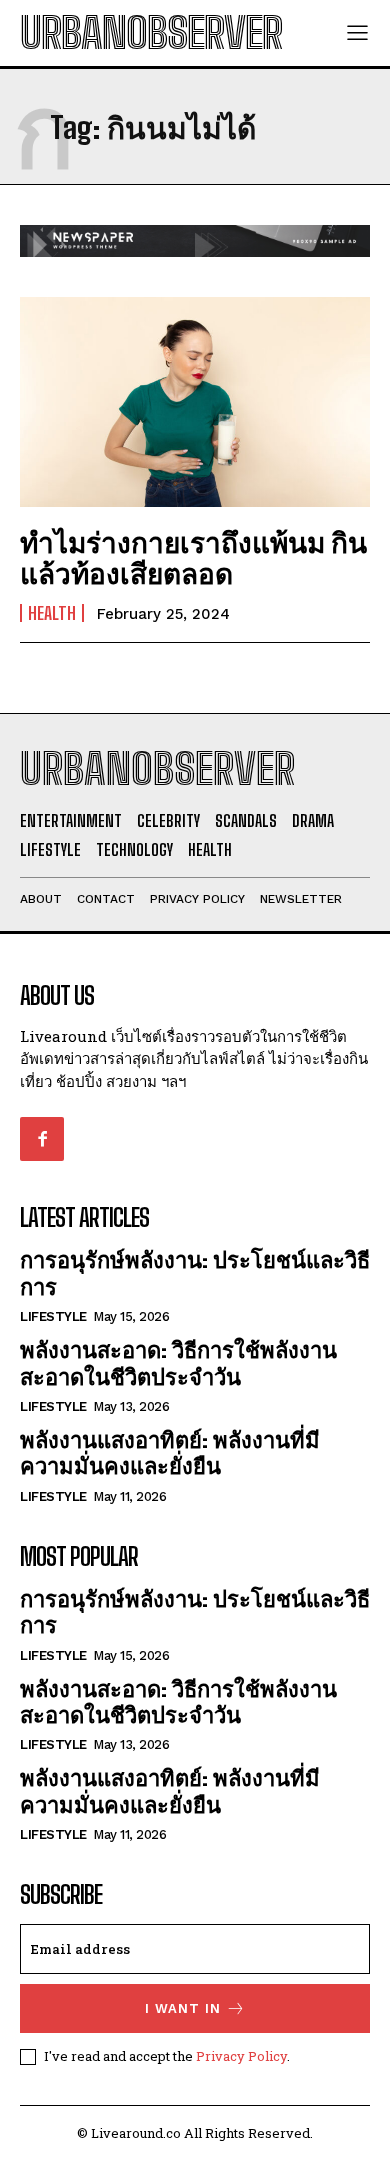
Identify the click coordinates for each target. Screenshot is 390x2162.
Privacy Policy (241, 2056)
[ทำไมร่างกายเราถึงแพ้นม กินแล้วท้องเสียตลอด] (195, 402)
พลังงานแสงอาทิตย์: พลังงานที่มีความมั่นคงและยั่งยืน (170, 1452)
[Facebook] (42, 1139)
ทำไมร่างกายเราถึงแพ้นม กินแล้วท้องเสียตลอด (193, 557)
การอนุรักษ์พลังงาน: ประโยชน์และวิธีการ (195, 1611)
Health (52, 613)
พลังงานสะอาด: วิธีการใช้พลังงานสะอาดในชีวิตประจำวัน (178, 1362)
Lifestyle (53, 1316)
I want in (183, 2008)
